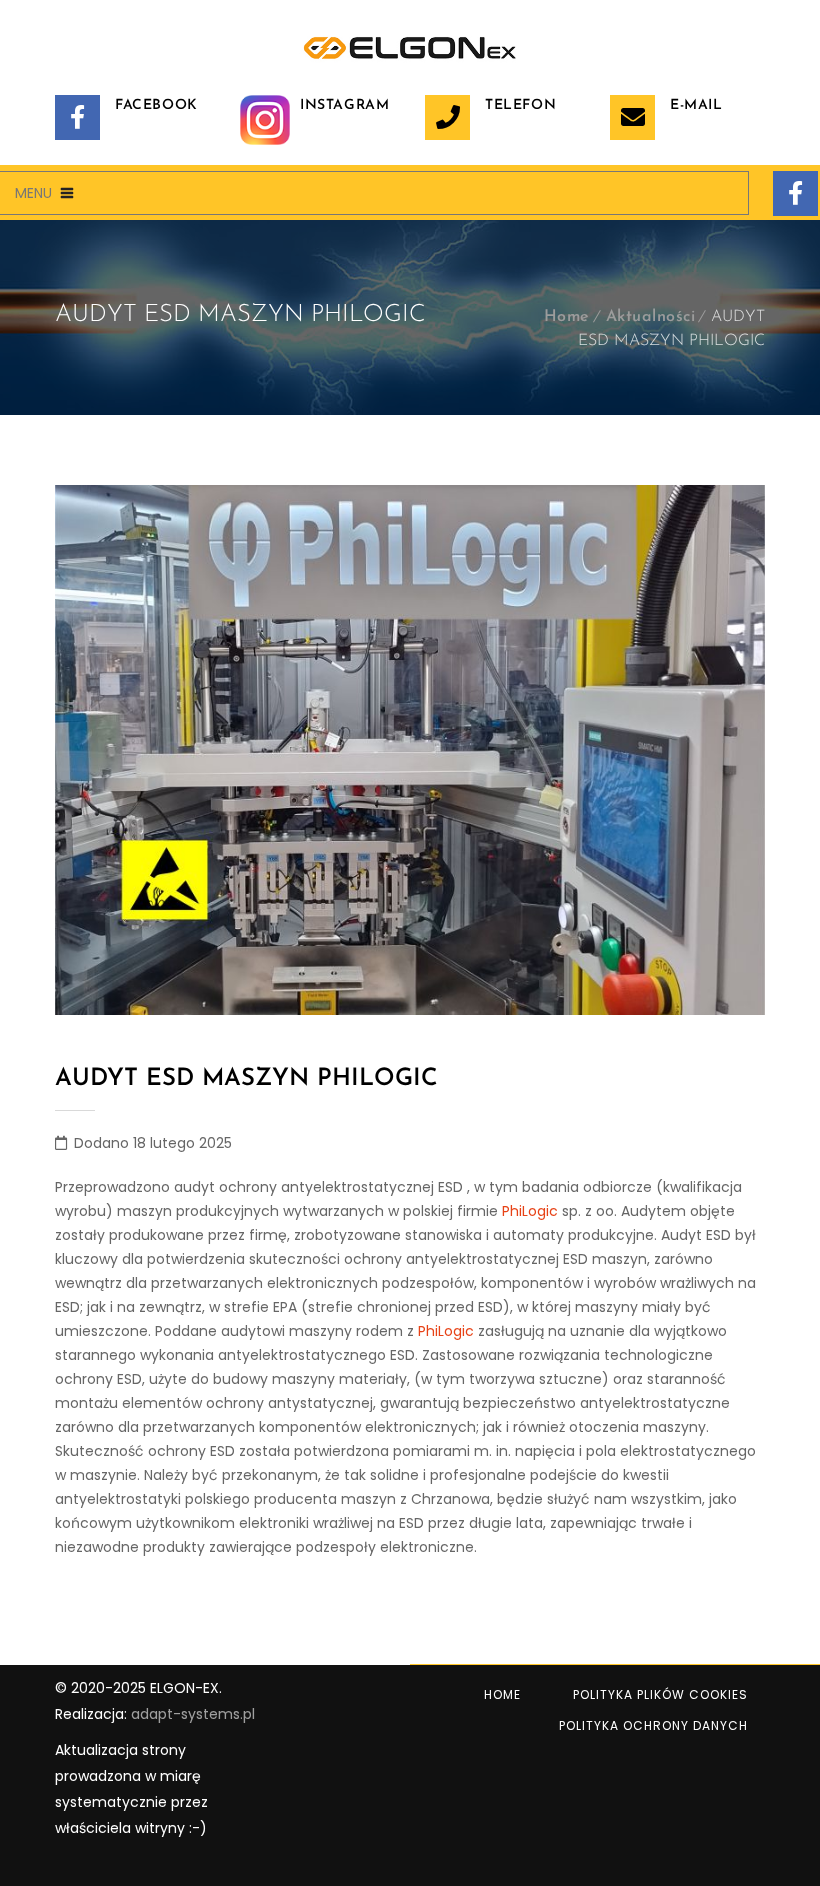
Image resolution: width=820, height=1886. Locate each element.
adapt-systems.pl (193, 1714)
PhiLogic (530, 1211)
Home (567, 317)
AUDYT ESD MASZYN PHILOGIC (246, 1079)
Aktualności (651, 317)
